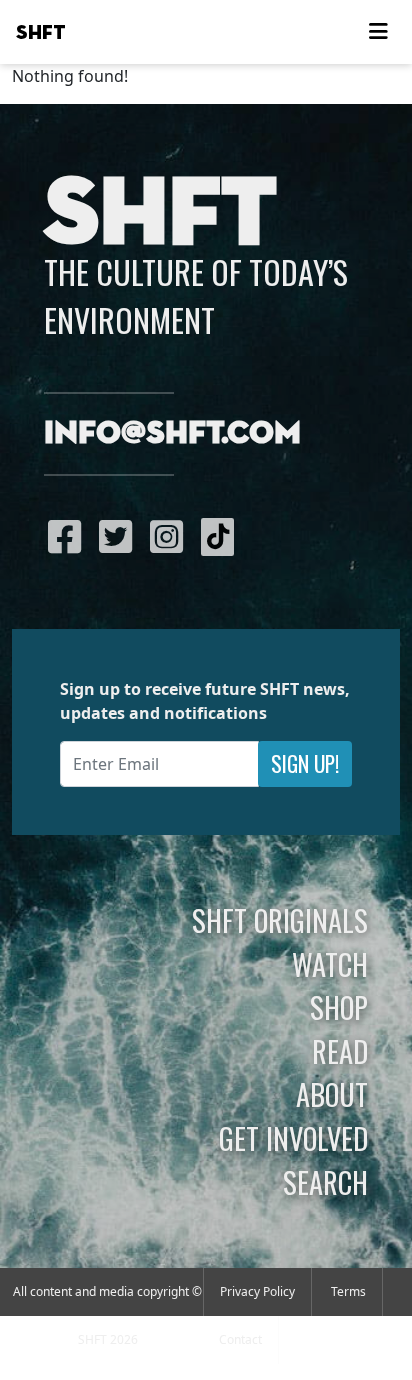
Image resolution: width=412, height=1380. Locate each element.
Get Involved (293, 1138)
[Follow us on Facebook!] (69, 536)
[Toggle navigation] (378, 32)
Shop (339, 1007)
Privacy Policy (257, 1291)
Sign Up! (305, 763)
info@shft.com (172, 434)
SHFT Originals (280, 920)
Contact (240, 1339)
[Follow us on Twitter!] (120, 536)
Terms (348, 1291)
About (332, 1094)
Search (325, 1182)
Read (340, 1051)
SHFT (41, 33)
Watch (330, 964)
